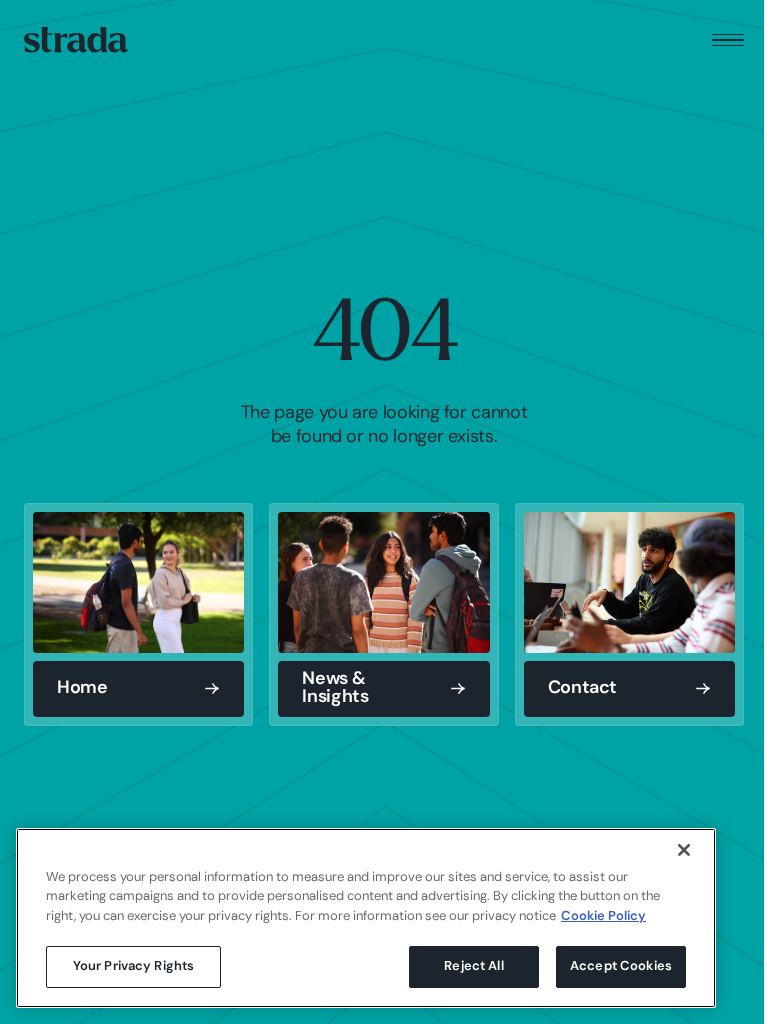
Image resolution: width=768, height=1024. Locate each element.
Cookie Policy (603, 916)
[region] (366, 918)
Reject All (473, 966)
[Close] (684, 850)
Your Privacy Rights (133, 966)
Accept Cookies (621, 966)
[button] (728, 40)
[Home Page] (76, 39)
